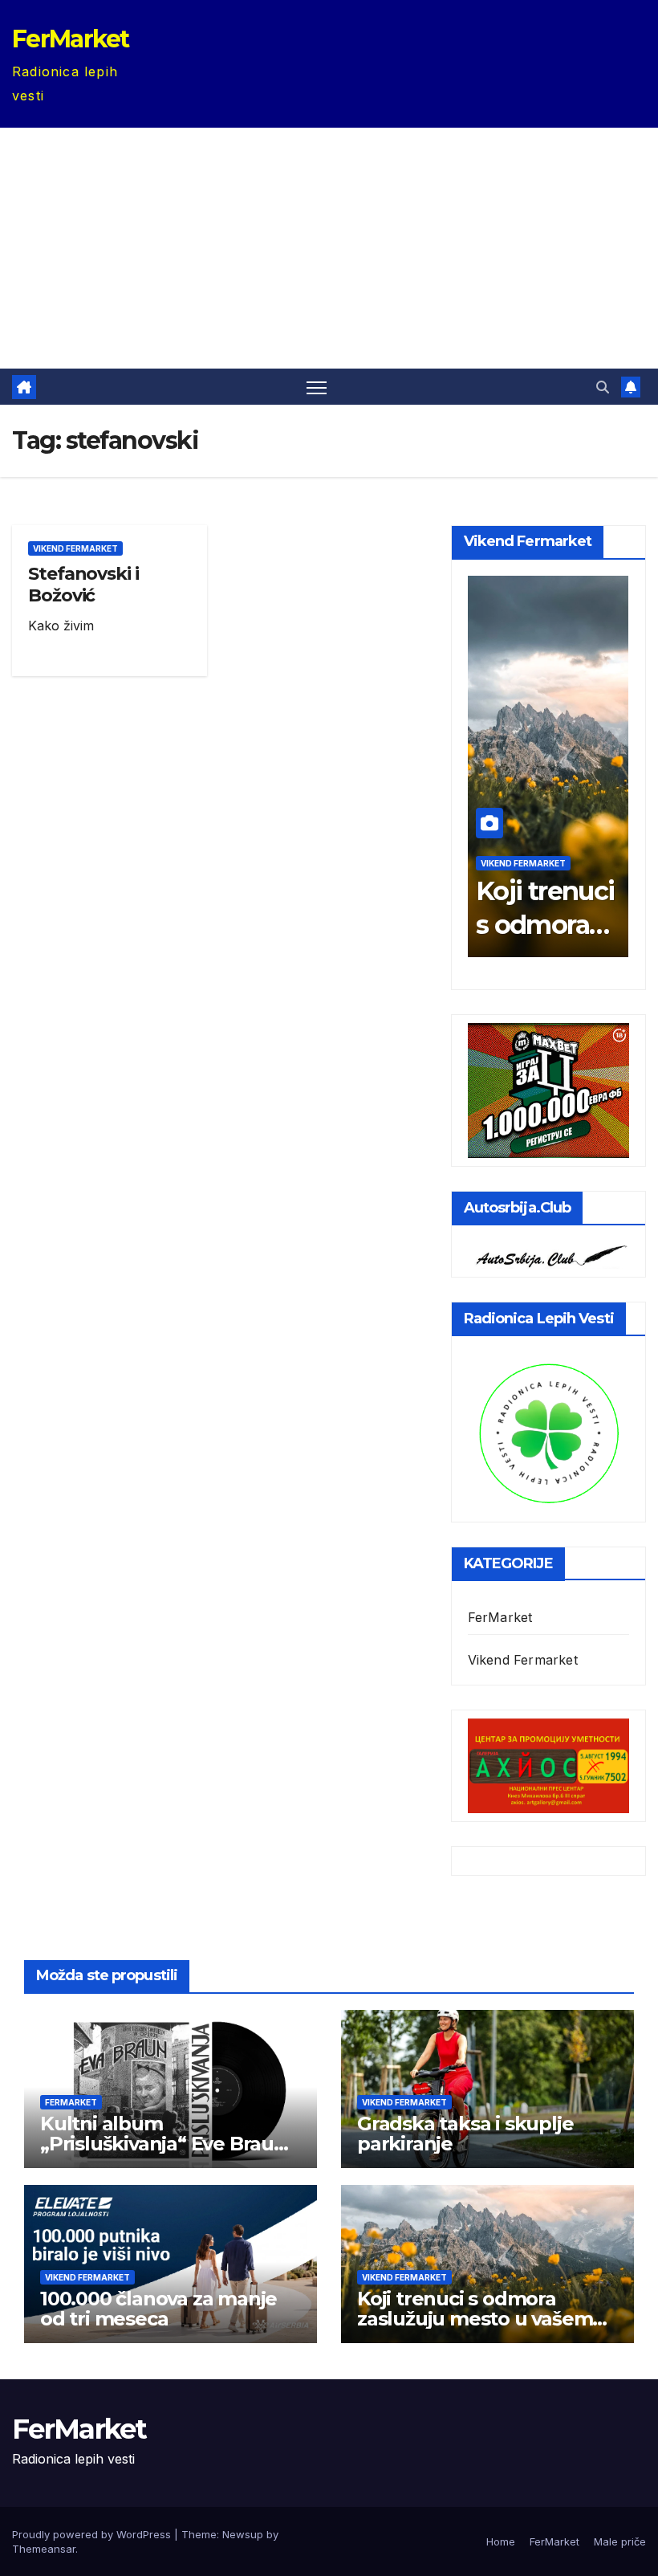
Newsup (243, 2534)
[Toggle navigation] (317, 387)
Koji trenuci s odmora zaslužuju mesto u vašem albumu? (475, 2319)
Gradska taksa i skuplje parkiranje (465, 2134)
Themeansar (44, 2549)
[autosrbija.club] (548, 1253)
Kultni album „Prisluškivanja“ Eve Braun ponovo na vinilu (163, 2144)
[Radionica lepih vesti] (548, 1432)
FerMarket (71, 39)
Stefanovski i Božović (83, 584)
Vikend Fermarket (75, 548)
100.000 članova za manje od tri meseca (158, 2309)
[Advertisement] (329, 248)
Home (501, 2541)
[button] (603, 387)
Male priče (620, 2541)
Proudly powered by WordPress (93, 2534)
